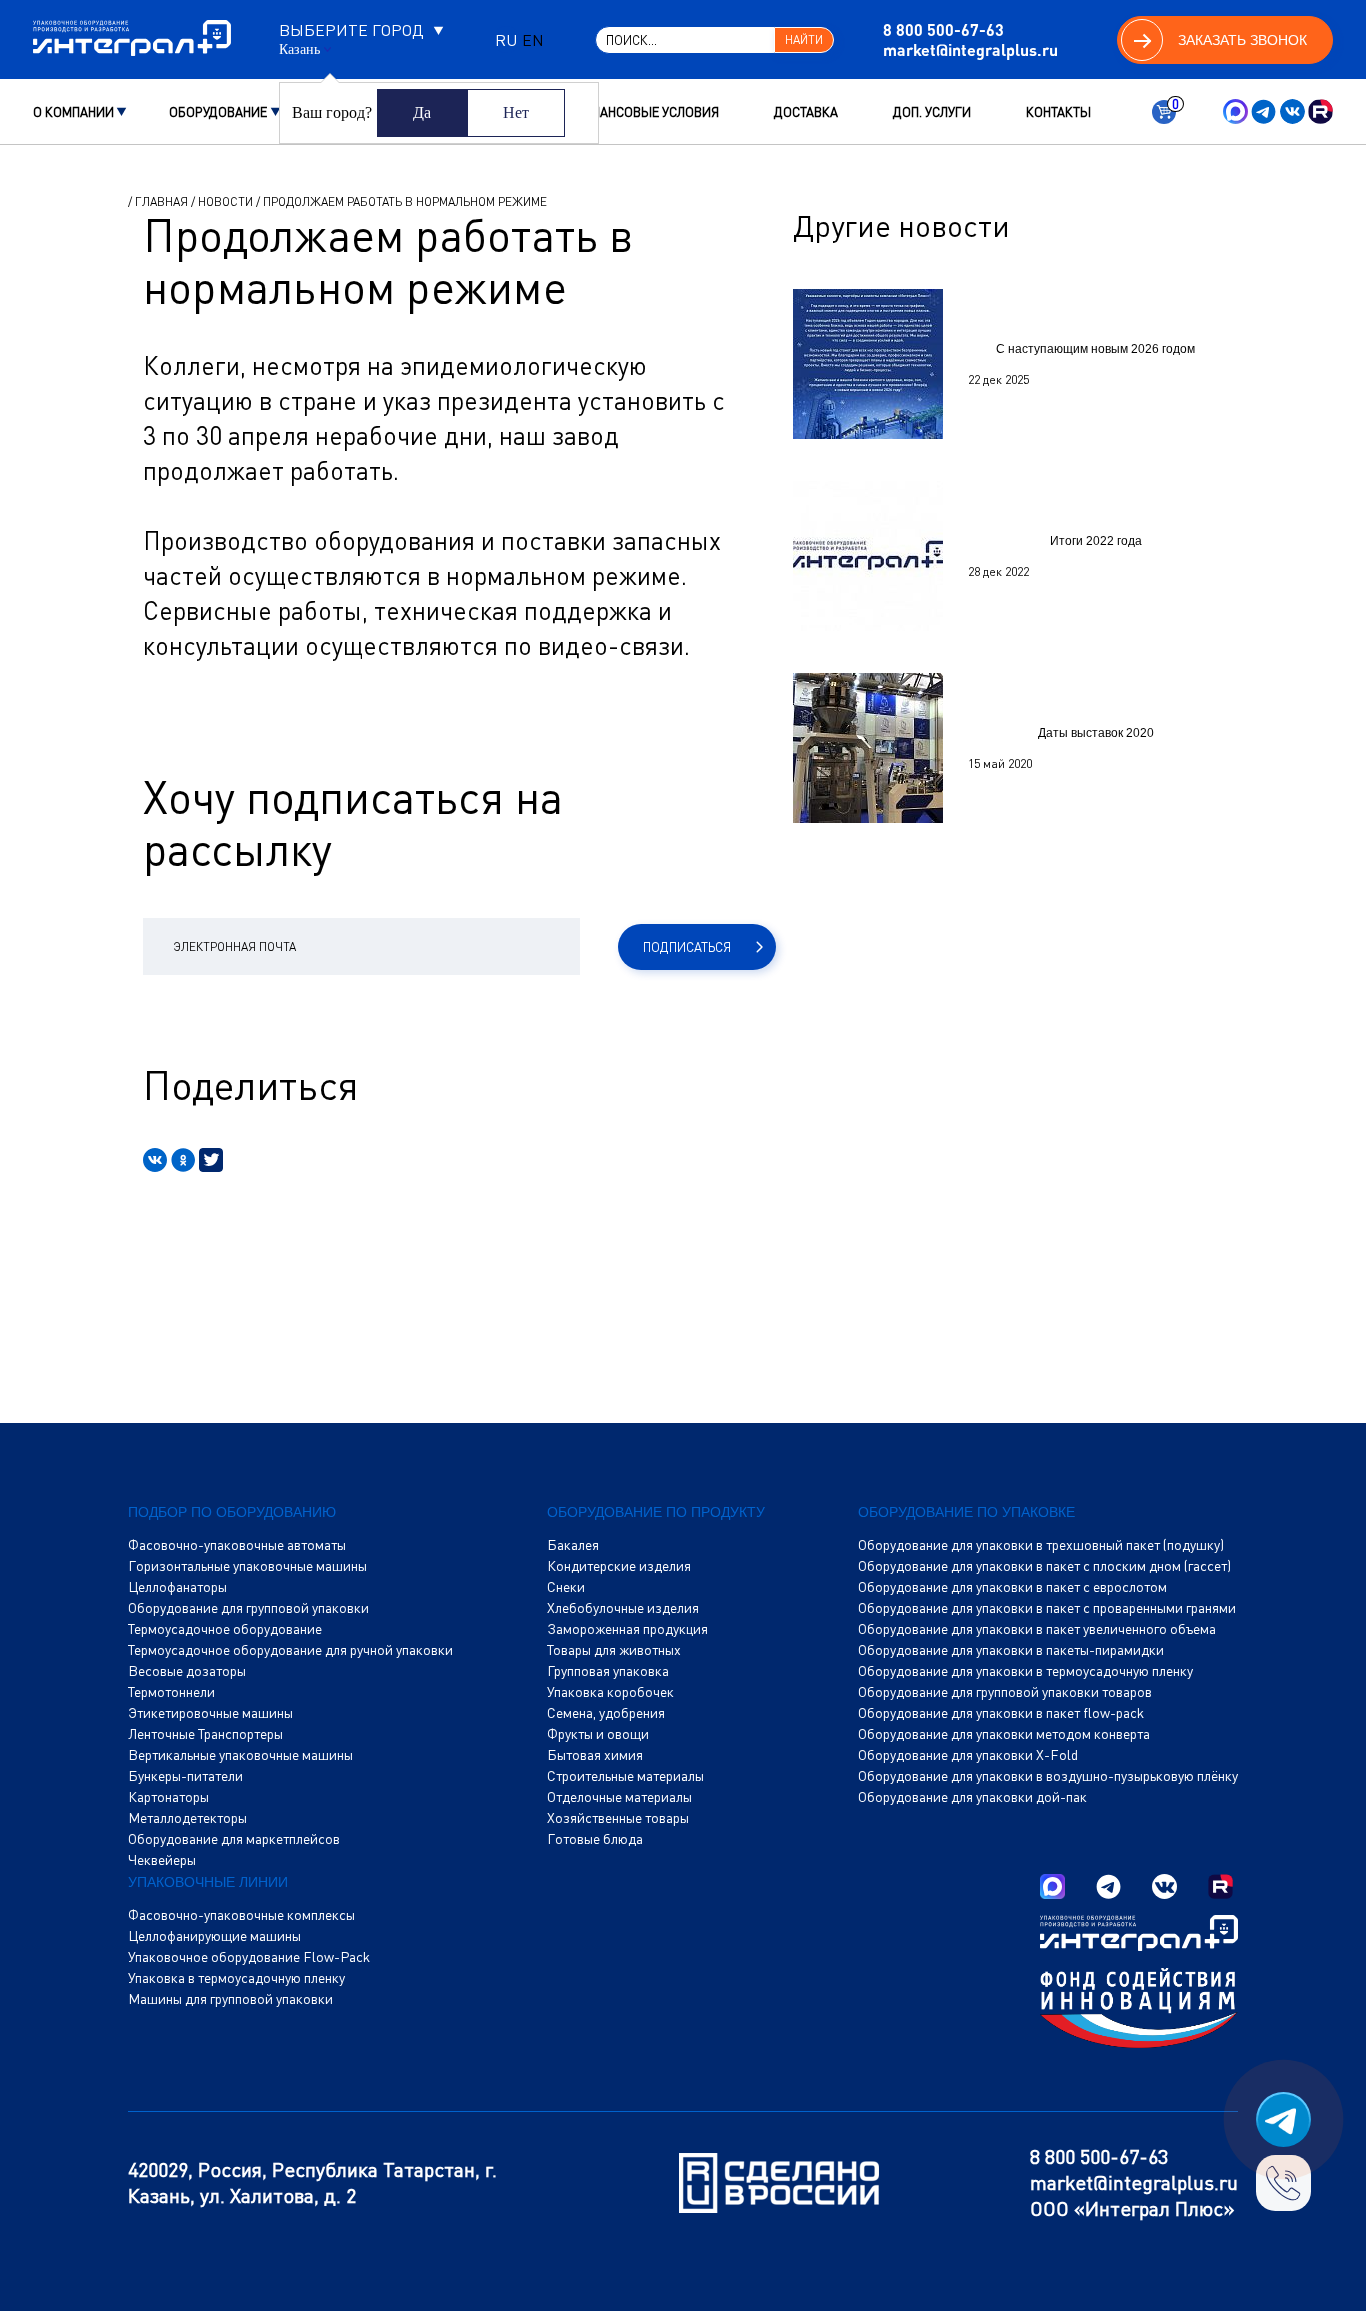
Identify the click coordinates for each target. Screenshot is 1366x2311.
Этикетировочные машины (210, 1713)
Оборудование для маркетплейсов (234, 1839)
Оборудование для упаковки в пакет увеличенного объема (1037, 1629)
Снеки (566, 1587)
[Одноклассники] (183, 1160)
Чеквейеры (162, 1860)
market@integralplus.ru (970, 49)
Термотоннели (171, 1692)
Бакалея (573, 1545)
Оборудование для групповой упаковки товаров (1005, 1692)
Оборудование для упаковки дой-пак (972, 1797)
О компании (73, 112)
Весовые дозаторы (187, 1671)
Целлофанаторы (177, 1587)
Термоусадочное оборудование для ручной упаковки (290, 1650)
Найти (804, 39)
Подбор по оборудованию (232, 1512)
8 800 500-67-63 (943, 29)
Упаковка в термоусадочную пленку (236, 1978)
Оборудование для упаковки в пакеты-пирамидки (1011, 1650)
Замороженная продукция (627, 1629)
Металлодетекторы (187, 1818)
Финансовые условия (645, 112)
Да (422, 112)
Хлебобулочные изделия (623, 1608)
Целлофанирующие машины (214, 1936)
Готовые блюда (595, 1839)
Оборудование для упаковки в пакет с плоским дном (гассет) (1044, 1566)
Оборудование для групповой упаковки (248, 1608)
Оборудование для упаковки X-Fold (968, 1755)
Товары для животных (614, 1650)
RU (506, 40)
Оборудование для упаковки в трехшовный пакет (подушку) (1041, 1545)
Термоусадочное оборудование (225, 1629)
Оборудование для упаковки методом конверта (1004, 1734)
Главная (161, 201)
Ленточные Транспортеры (205, 1734)
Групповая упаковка (608, 1671)
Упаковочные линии (208, 1882)
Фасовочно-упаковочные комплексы (241, 1915)
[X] (211, 1160)
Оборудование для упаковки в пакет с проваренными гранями (1047, 1608)
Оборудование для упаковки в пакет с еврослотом (1012, 1587)
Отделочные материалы (619, 1797)
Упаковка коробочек (610, 1692)
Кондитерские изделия (619, 1566)
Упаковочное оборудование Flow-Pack (249, 1957)
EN (533, 40)
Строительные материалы (625, 1776)
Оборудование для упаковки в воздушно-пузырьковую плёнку (1048, 1776)
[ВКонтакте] (155, 1160)
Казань (299, 50)
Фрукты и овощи (598, 1734)
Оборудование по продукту (656, 1512)
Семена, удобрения (606, 1713)
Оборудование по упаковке (966, 1512)
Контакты (1058, 112)
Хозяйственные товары (618, 1818)
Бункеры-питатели (185, 1776)
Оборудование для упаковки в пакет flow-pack (1001, 1713)
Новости (225, 201)
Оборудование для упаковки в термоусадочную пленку (1025, 1671)
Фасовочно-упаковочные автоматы (237, 1545)
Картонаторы (168, 1797)
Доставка (806, 112)
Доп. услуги (932, 112)
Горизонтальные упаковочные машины (247, 1566)
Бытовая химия (595, 1755)
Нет (516, 112)
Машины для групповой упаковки (230, 1999)
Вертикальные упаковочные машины (240, 1755)
